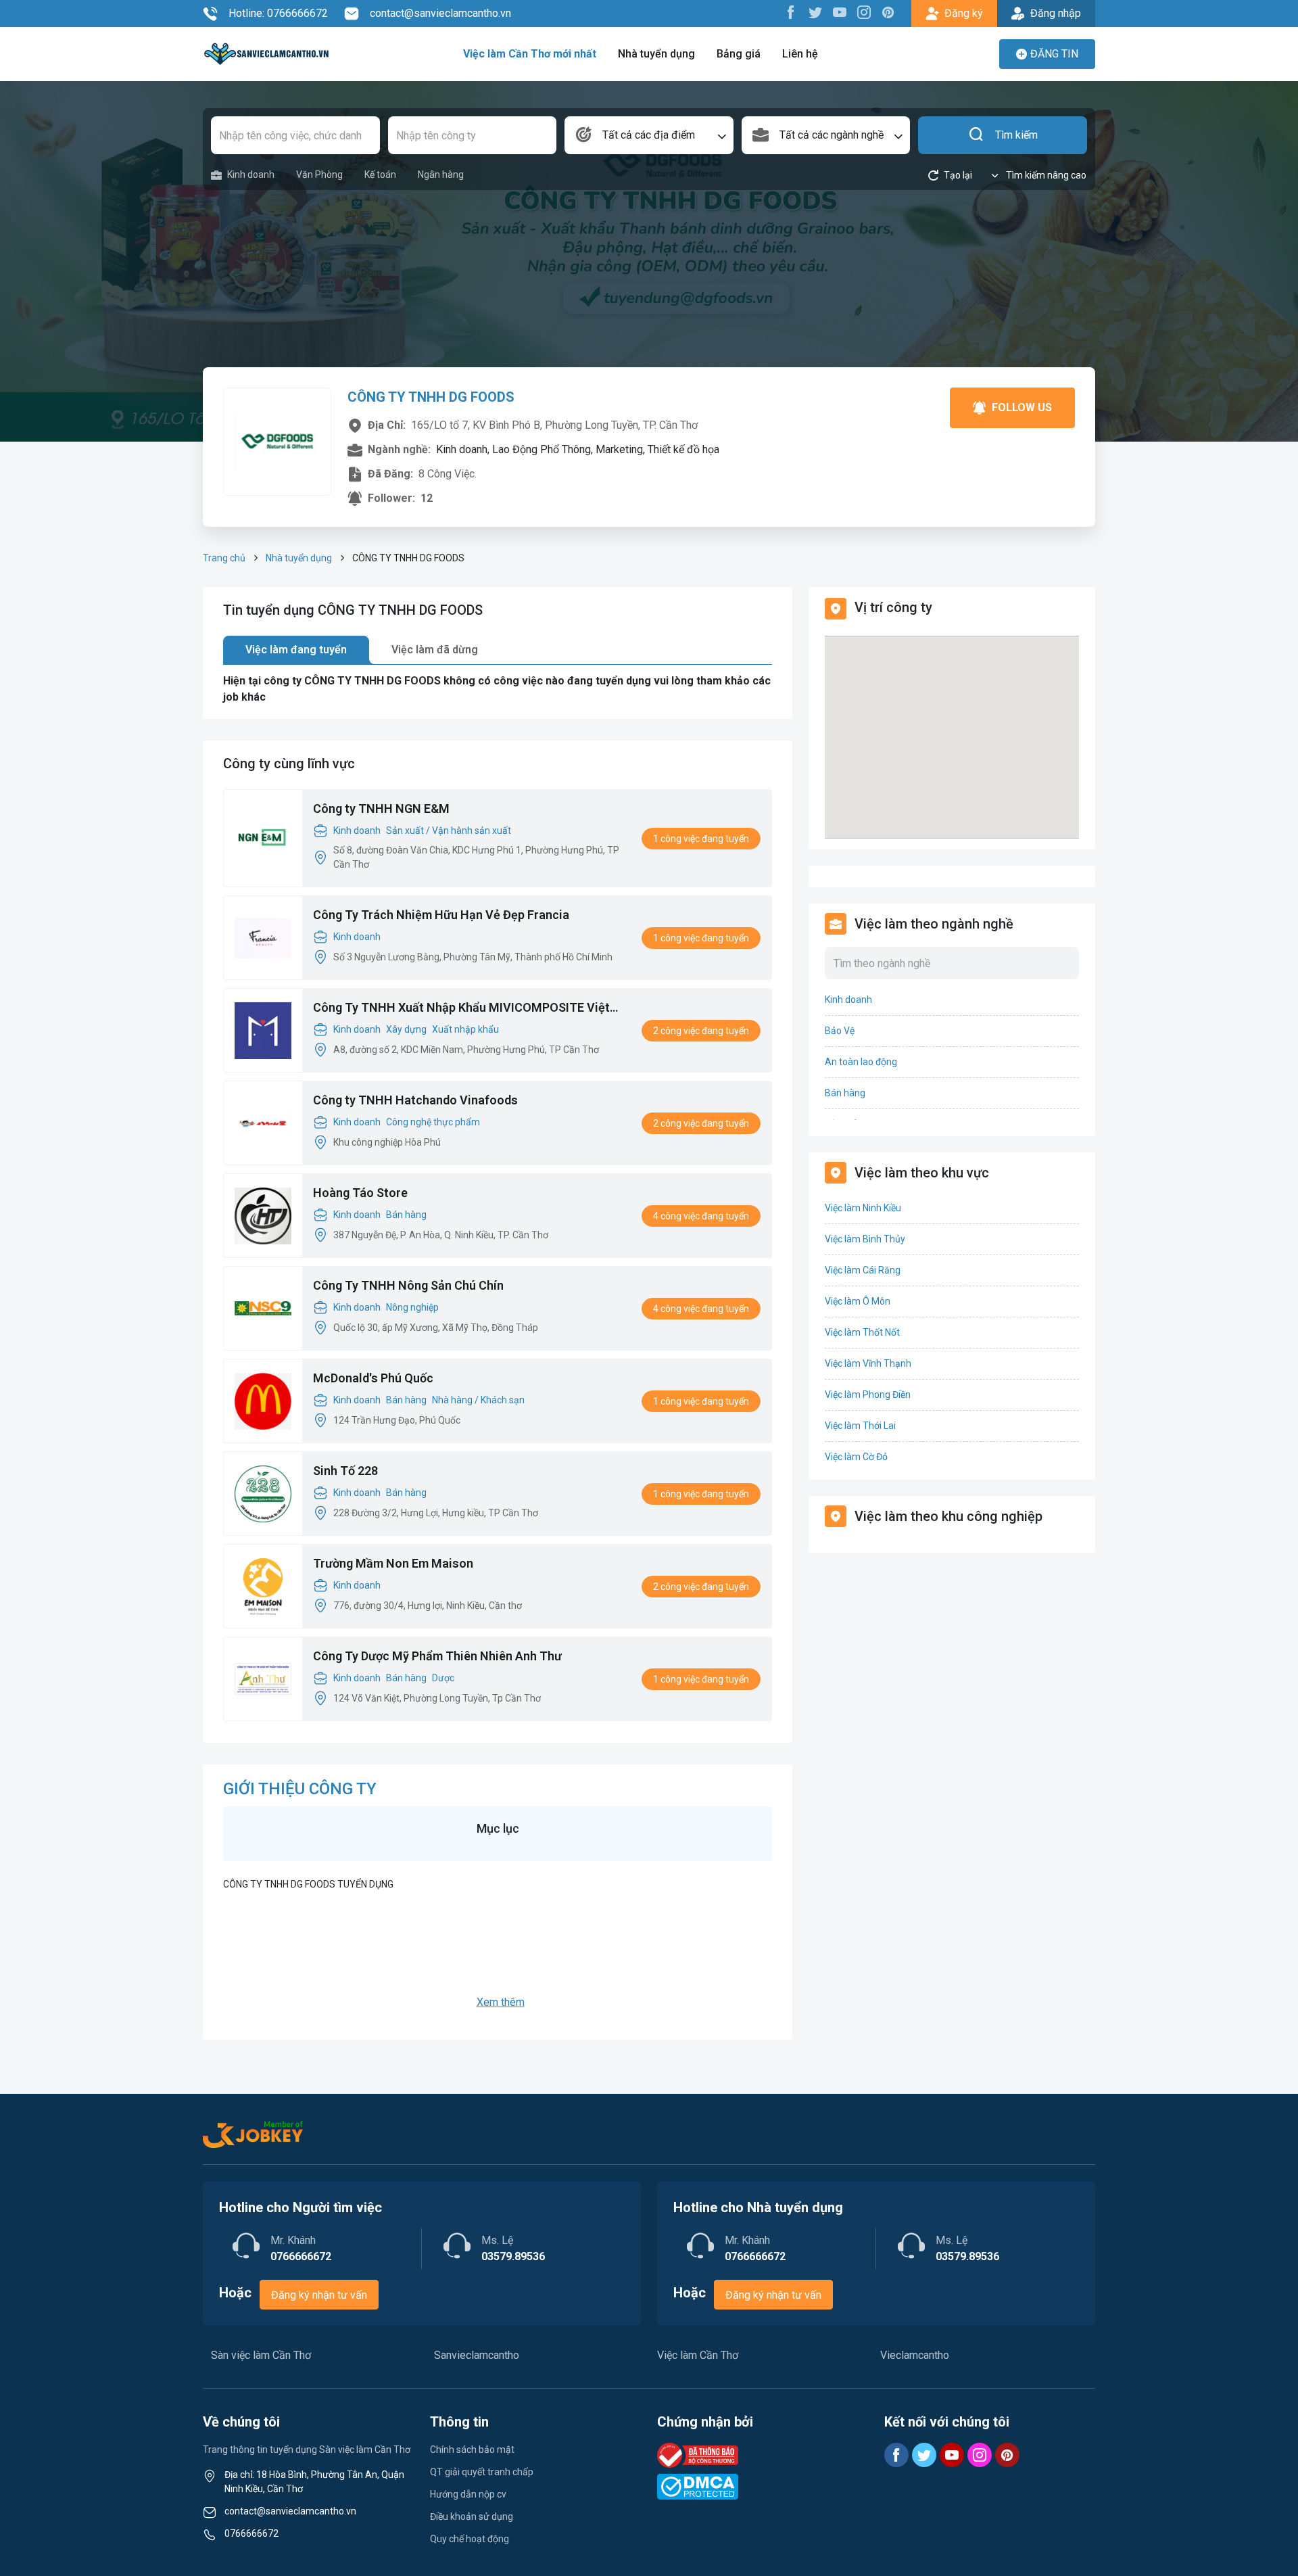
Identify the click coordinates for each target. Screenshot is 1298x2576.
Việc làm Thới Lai (860, 1426)
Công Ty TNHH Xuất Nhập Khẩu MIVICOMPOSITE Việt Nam (461, 1008)
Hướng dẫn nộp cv (468, 2494)
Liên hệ (800, 54)
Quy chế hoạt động (470, 2539)
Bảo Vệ (840, 1031)
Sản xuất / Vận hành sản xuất (449, 830)
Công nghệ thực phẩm (433, 1122)
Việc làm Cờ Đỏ (856, 1457)
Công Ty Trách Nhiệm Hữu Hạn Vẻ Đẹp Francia (441, 915)
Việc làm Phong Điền (868, 1395)
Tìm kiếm (1016, 135)
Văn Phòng (319, 174)
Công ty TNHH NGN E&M (381, 809)
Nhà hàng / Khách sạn (478, 1400)
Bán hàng (406, 1215)
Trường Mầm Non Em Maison (393, 1563)
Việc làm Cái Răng (863, 1270)
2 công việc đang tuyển (701, 1031)
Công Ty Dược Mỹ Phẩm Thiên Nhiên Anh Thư (437, 1656)
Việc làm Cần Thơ (698, 2355)
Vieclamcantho (915, 2355)
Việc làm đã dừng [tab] (435, 650)
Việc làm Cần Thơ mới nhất (530, 54)
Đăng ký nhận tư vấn (319, 2295)
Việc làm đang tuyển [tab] (296, 650)
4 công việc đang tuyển (701, 1216)
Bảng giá (739, 54)
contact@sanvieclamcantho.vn (440, 13)
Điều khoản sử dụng (472, 2516)
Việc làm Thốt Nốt (862, 1332)
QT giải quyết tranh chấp (482, 2472)
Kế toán (380, 174)
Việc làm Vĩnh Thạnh (868, 1363)
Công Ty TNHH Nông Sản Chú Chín (408, 1285)
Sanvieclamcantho (477, 2355)
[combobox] (649, 135)
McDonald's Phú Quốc (373, 1378)
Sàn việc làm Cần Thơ (261, 2355)
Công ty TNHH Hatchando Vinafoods (415, 1100)
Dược (443, 1678)
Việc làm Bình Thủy (865, 1239)
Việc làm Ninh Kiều (863, 1208)
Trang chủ (224, 558)
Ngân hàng (441, 174)
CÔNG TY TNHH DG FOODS (431, 397)
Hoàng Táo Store (360, 1193)
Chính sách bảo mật (472, 2450)
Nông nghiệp (412, 1307)
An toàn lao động (861, 1062)
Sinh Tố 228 (345, 1471)
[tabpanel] (498, 689)
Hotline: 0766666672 (278, 13)
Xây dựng (406, 1029)
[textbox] (649, 135)
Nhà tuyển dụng (656, 54)
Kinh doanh (251, 174)
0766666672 (251, 2533)
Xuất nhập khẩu (465, 1029)
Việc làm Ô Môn (858, 1301)
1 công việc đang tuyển (701, 839)
